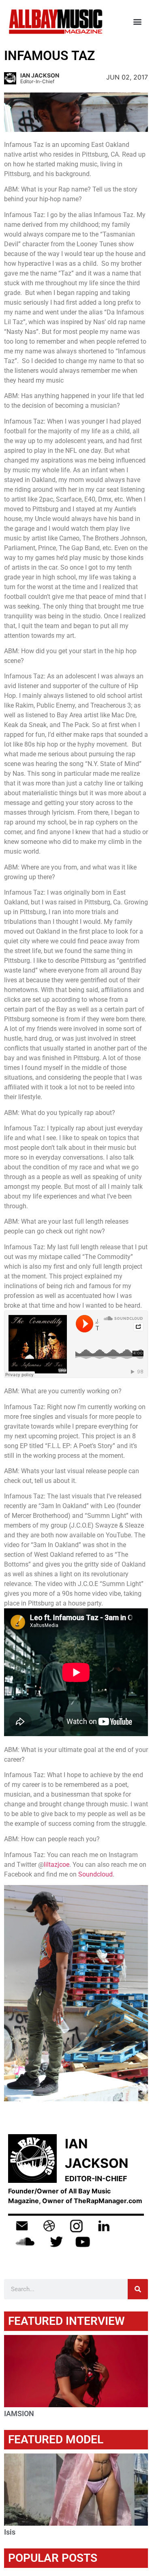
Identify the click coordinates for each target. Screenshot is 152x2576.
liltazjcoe (57, 1865)
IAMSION (19, 2414)
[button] (137, 22)
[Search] (138, 2289)
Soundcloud (95, 1874)
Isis (10, 2532)
